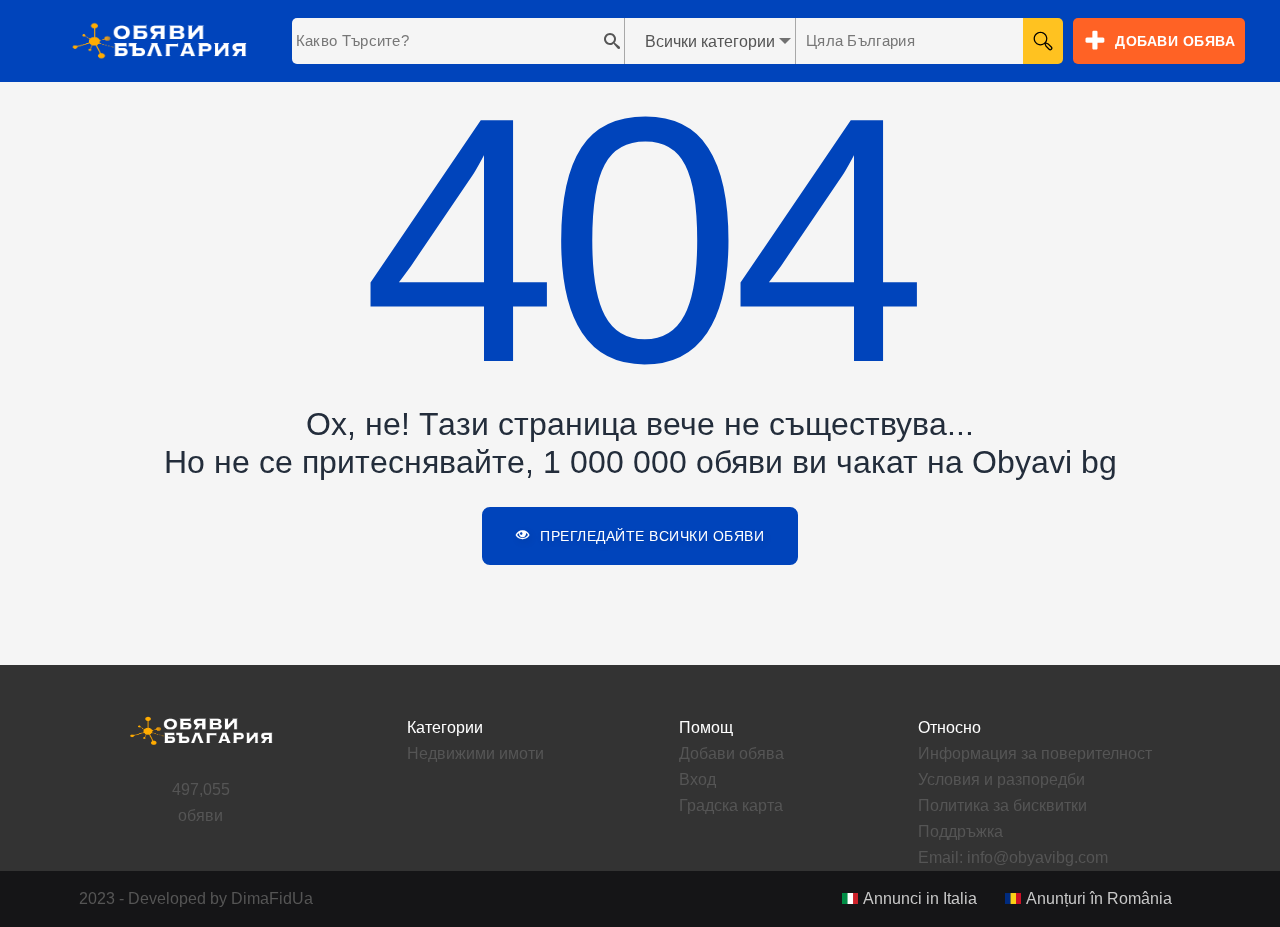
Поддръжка (960, 831)
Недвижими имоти (475, 753)
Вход (697, 779)
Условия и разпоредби (1001, 779)
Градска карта (731, 805)
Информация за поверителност (1035, 753)
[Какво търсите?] (607, 41)
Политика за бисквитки (1002, 805)
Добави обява (731, 753)
